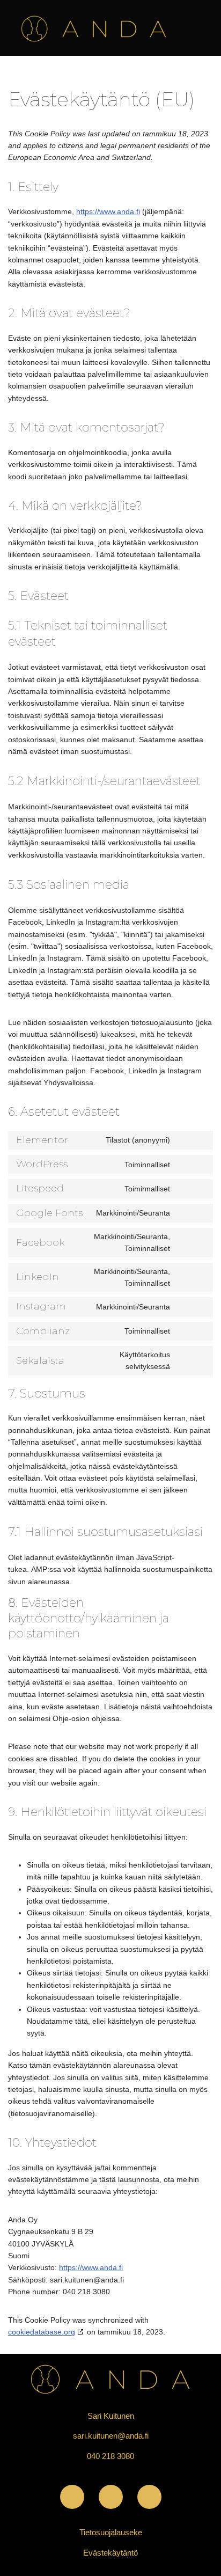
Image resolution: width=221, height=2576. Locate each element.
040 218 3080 (110, 2456)
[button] (202, 21)
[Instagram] (111, 2497)
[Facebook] (72, 2497)
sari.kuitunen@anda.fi (111, 2436)
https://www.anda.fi (108, 211)
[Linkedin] (149, 2497)
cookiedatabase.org (42, 2332)
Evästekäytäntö (110, 2553)
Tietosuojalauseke (111, 2532)
